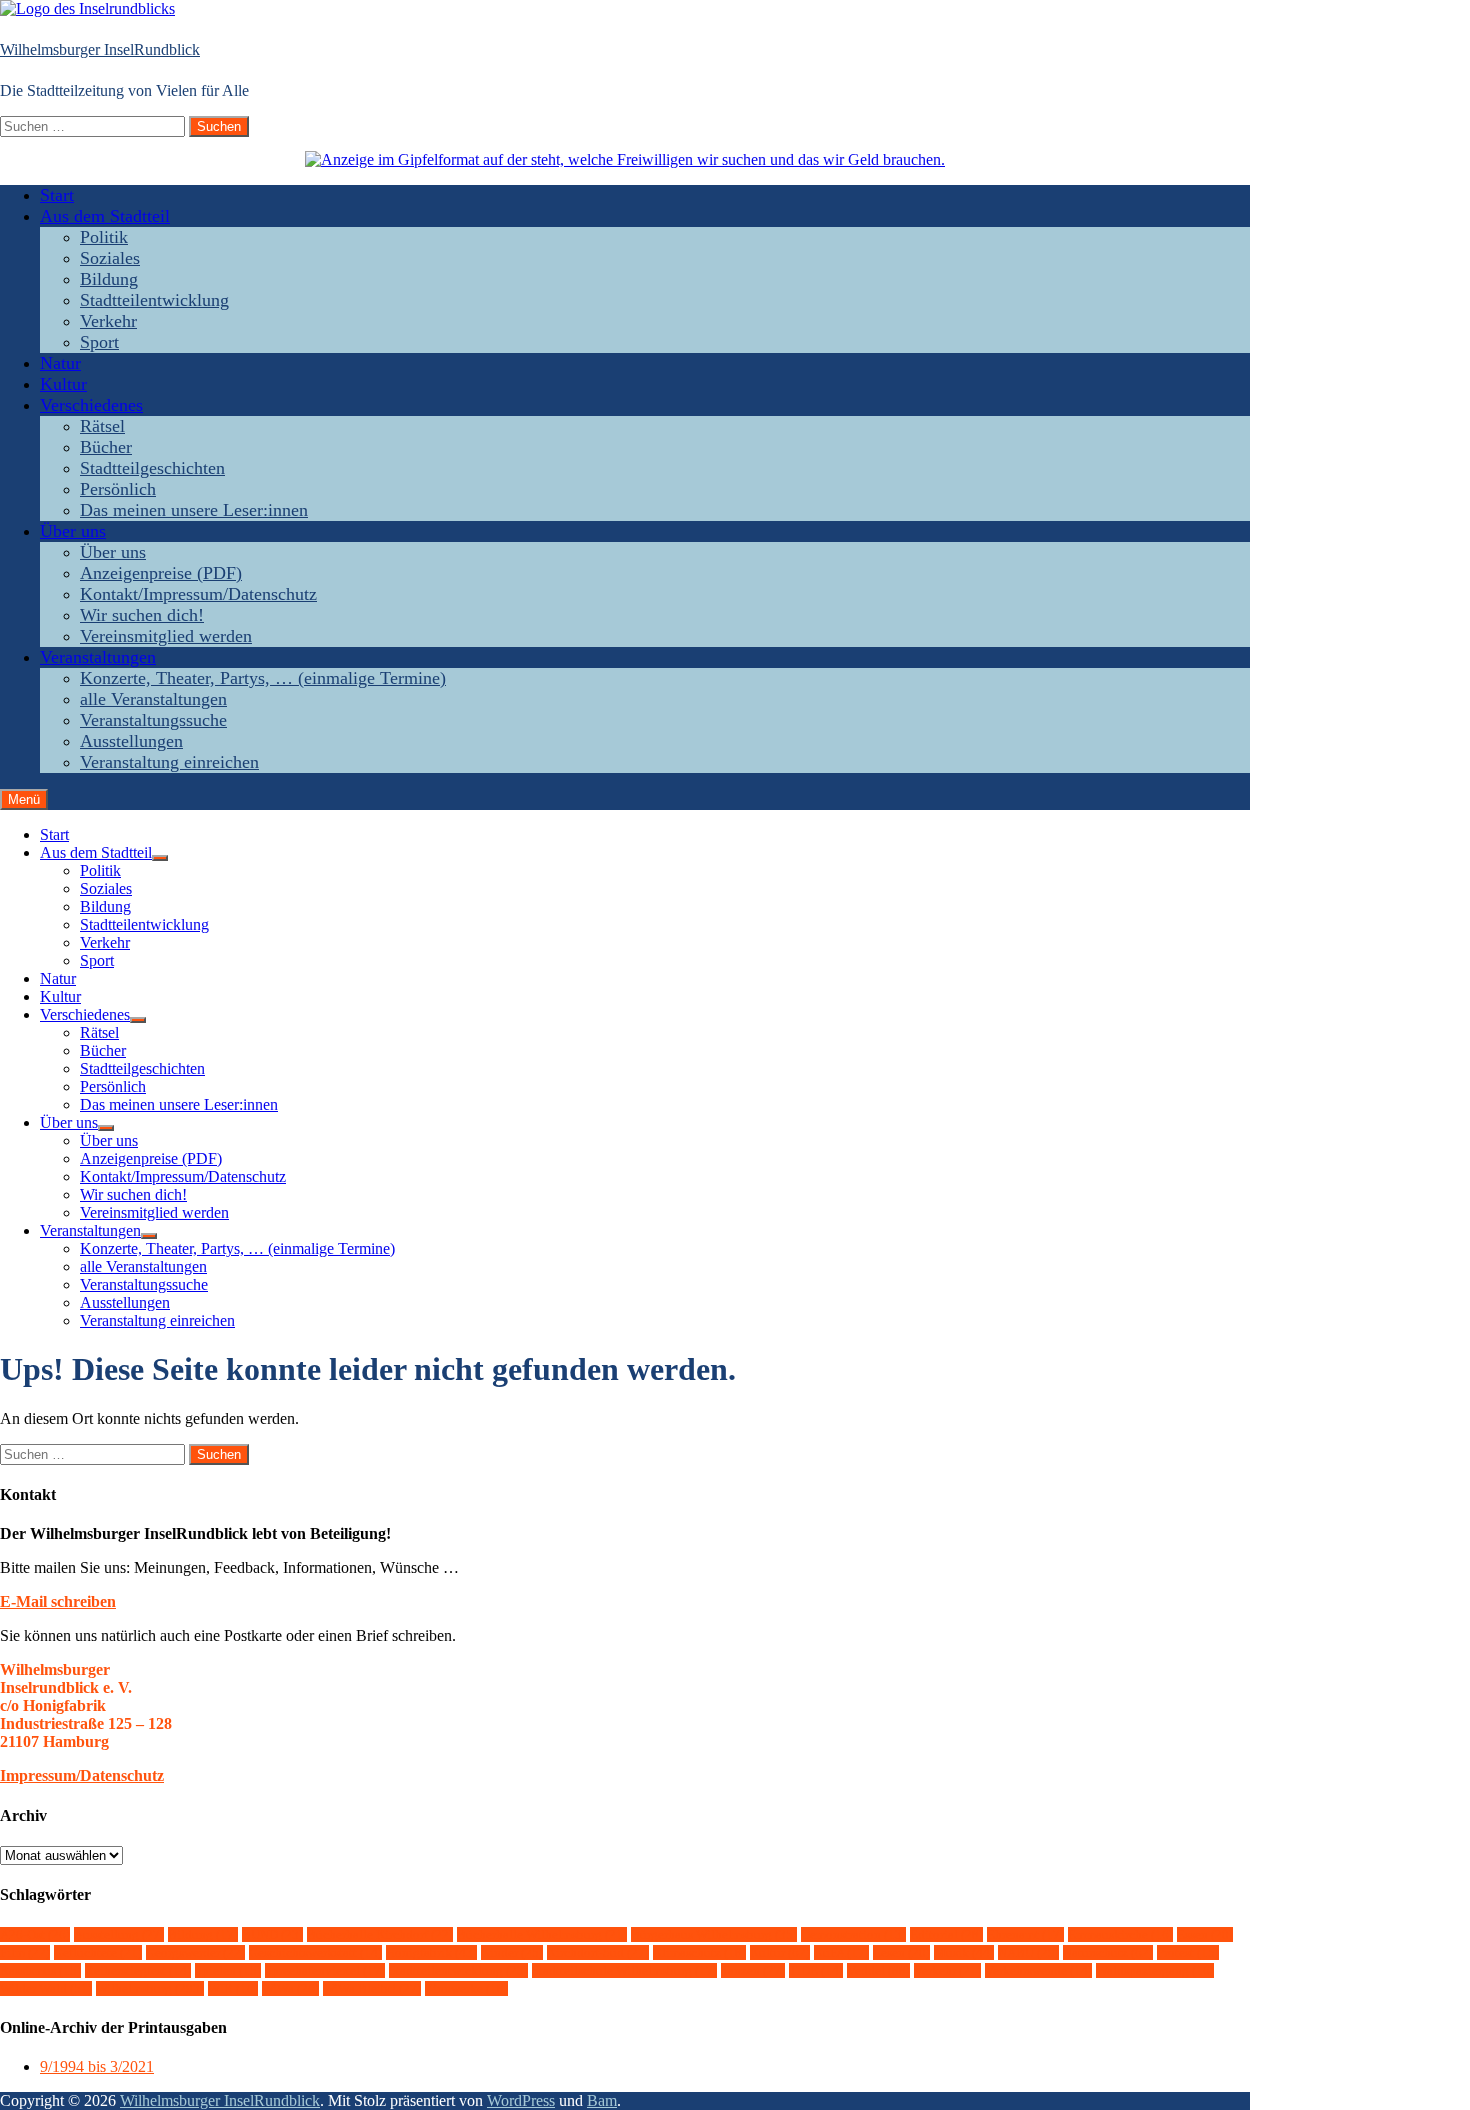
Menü (24, 799)
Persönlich (118, 489)
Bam (602, 2100)
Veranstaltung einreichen (169, 762)
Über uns (73, 531)
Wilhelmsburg (150, 1988)
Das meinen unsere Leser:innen (194, 510)
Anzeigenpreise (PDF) (161, 573)
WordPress (521, 2100)
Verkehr (108, 321)
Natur (60, 363)
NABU (1028, 1952)
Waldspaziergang (1155, 1970)
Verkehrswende (1038, 1970)
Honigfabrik (431, 1952)
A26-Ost (35, 1934)
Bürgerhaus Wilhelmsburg (714, 1934)
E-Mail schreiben (58, 1601)
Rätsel (102, 426)
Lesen (901, 1952)
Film (25, 1952)
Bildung (109, 279)
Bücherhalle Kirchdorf (380, 1934)
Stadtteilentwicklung (154, 300)
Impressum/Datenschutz (82, 1775)
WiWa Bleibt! (372, 1988)
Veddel (878, 1970)
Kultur (63, 384)
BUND (272, 1934)
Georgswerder (195, 1952)
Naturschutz (1108, 1952)
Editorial (946, 1934)
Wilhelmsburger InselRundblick (100, 49)
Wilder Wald (46, 1988)
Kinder (512, 1952)
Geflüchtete (98, 1952)
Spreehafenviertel (325, 1970)
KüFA (841, 1952)
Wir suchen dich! (142, 615)
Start (57, 195)
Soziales (110, 258)
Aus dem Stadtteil (105, 216)
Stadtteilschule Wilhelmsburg (624, 1970)
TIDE (816, 1970)
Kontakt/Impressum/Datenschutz (198, 594)
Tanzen (753, 1970)
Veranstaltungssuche (153, 720)
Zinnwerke (466, 1988)
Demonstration (853, 1934)
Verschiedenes (91, 405)
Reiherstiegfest (138, 1970)
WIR (233, 1988)
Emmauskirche (1120, 1934)
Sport (99, 342)
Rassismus (40, 1970)
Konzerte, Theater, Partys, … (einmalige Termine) (263, 678)
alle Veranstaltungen (153, 699)
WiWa (290, 1988)
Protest (1188, 1952)
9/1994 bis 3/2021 (97, 2066)
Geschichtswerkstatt (315, 1952)
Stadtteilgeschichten (152, 468)
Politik (104, 237)
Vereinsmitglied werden (166, 636)
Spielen (228, 1970)
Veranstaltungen (98, 657)
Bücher (106, 447)
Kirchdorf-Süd (598, 1952)
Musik (964, 1952)
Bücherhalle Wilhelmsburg (542, 1934)
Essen (1205, 1934)
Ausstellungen (131, 741)
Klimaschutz (699, 1952)
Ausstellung (119, 1934)
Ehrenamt (1025, 1934)
